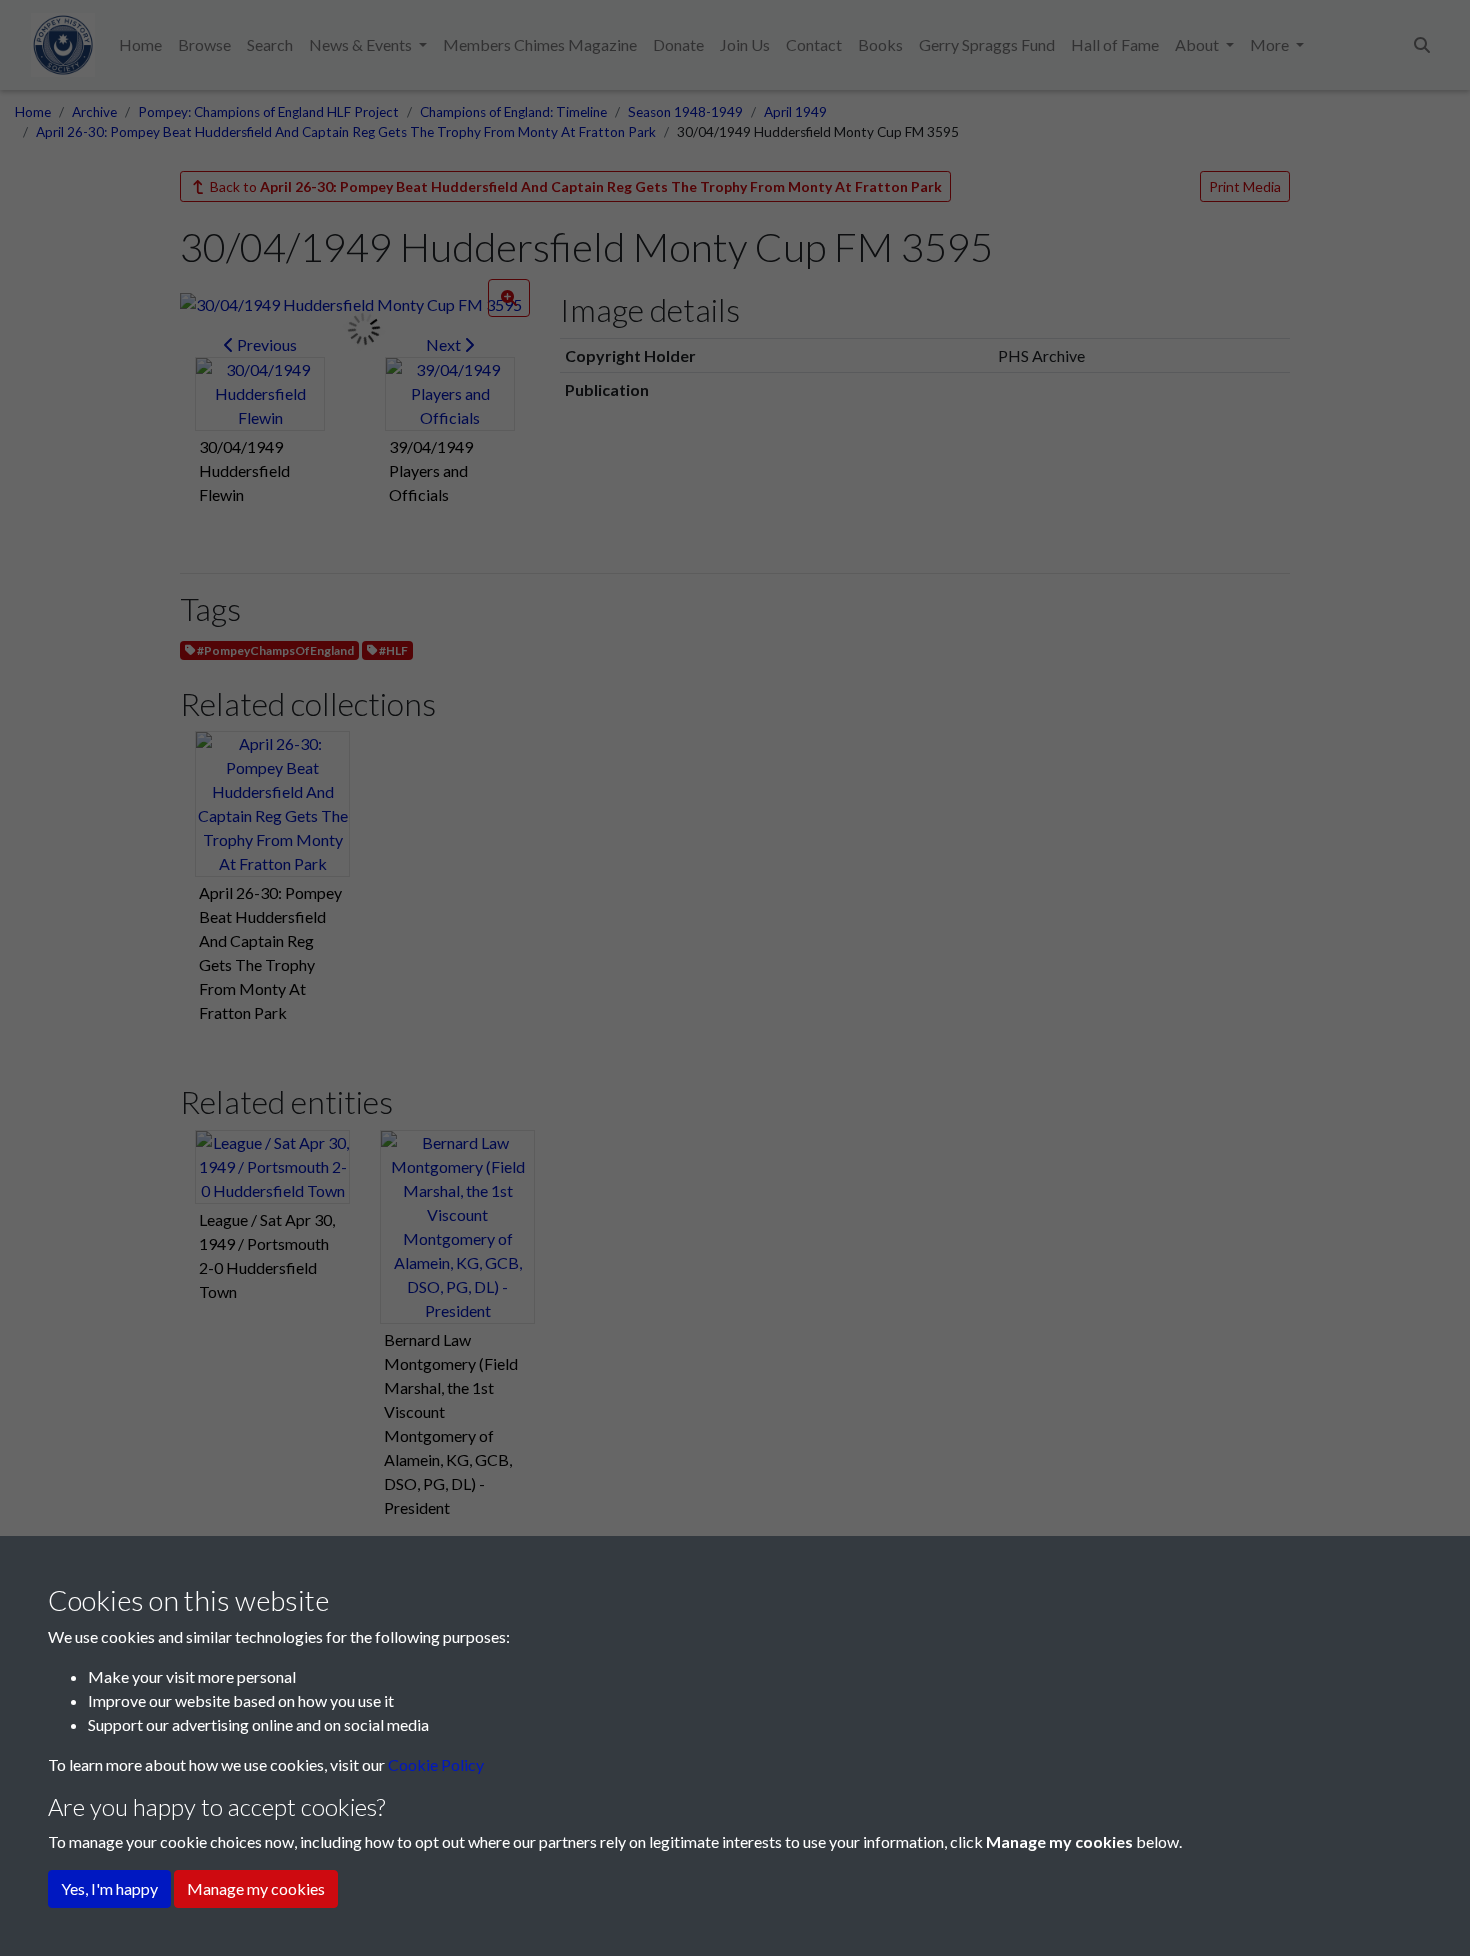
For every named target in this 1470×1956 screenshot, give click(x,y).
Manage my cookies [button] (256, 1888)
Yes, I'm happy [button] (109, 1888)
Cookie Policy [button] (436, 1764)
